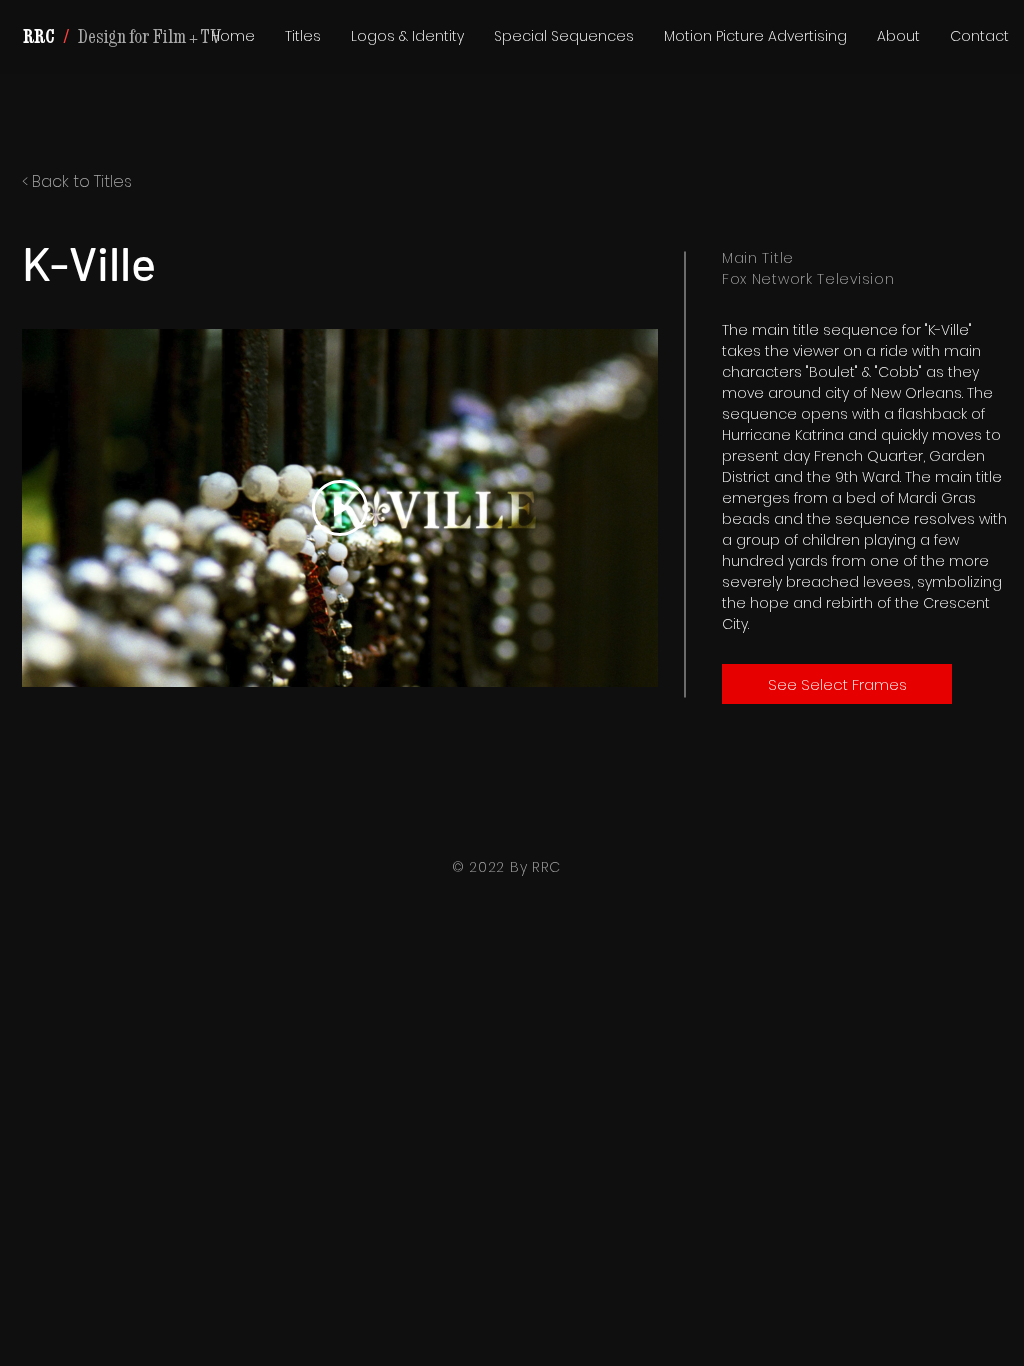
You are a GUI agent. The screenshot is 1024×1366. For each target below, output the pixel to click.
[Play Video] (340, 508)
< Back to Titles (77, 181)
